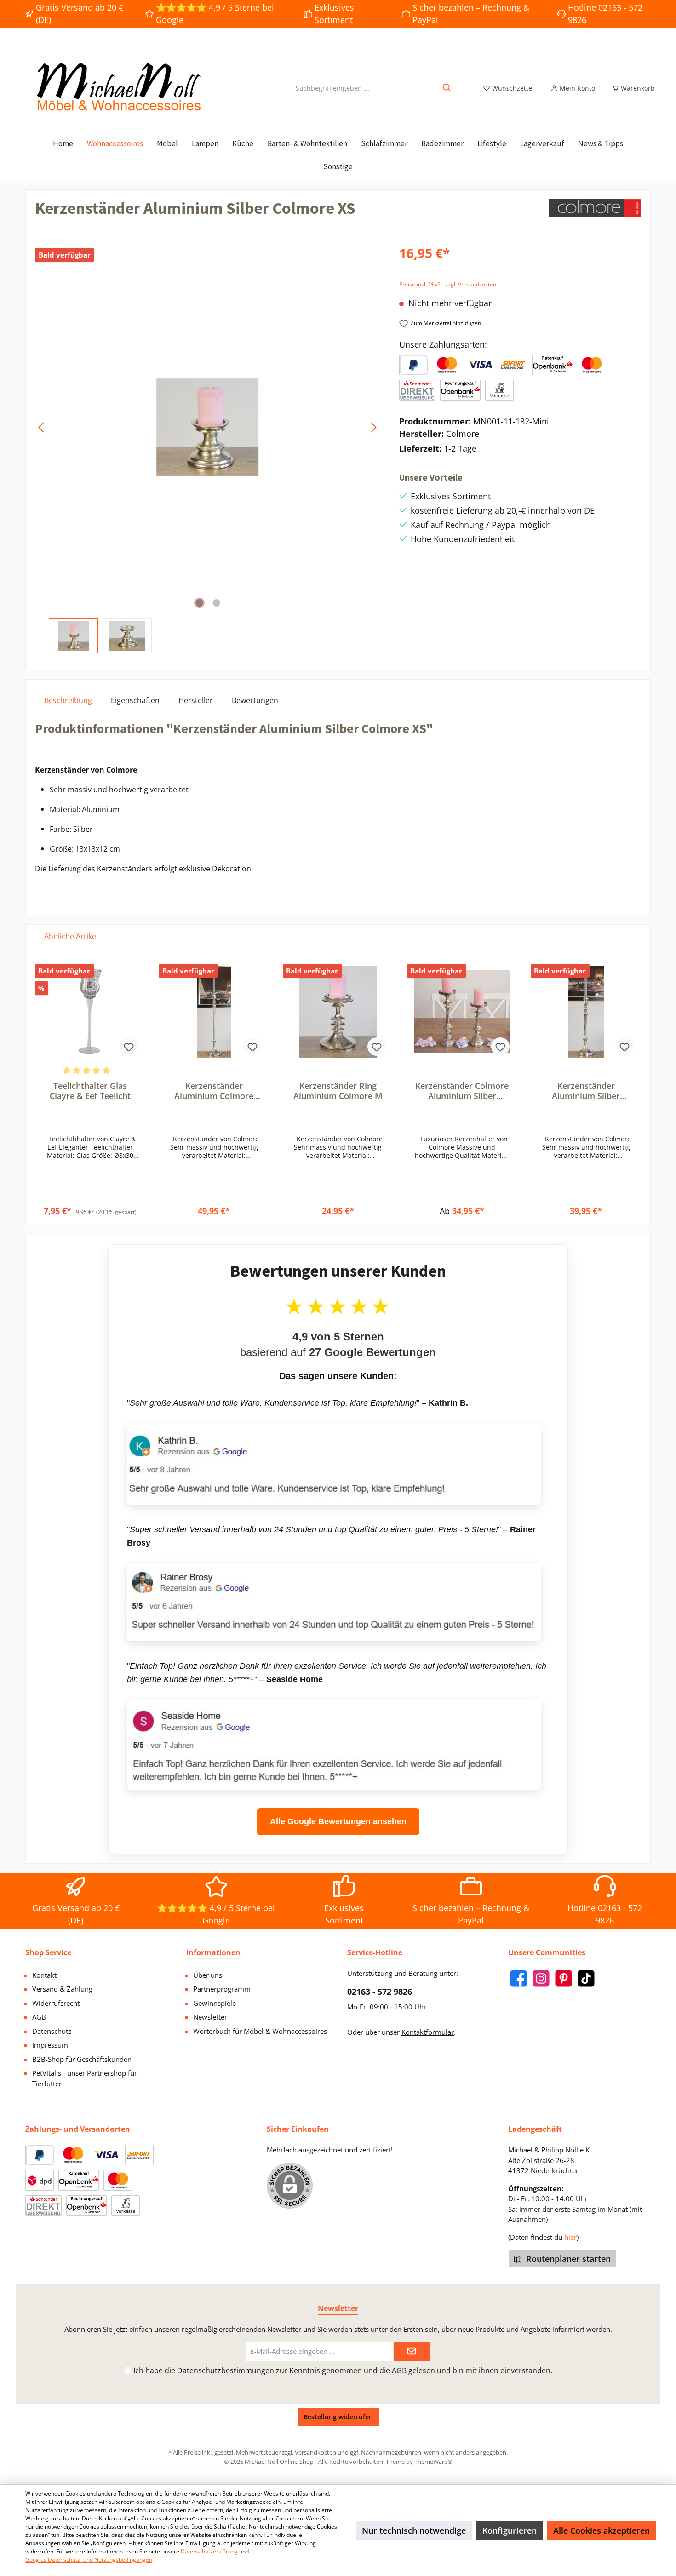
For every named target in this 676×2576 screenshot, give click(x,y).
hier (570, 2237)
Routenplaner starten (567, 2259)
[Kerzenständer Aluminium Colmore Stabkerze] (214, 1012)
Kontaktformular (428, 2032)
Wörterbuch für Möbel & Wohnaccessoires (260, 2031)
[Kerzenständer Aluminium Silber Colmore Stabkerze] (586, 1012)
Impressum (50, 2045)
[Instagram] (541, 1978)
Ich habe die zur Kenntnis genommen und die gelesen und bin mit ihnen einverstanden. (343, 2370)
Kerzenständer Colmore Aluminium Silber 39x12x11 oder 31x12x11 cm (462, 1091)
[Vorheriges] (42, 427)
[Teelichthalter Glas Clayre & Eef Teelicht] (90, 1012)
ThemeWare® (433, 2462)
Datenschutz (52, 2031)
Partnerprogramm (222, 1989)
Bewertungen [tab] (255, 700)
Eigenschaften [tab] (135, 700)
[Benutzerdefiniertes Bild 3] (513, 365)
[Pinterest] (564, 1978)
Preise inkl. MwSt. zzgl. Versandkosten (448, 284)
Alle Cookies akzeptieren (602, 2530)
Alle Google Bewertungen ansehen (338, 1821)
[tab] (68, 700)
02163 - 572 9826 (380, 1992)
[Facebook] (518, 1978)
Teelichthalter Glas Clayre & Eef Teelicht (90, 1091)
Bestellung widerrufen (338, 2417)
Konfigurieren (510, 2530)
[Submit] (412, 2352)
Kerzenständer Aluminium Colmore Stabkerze (214, 1091)
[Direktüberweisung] (417, 390)
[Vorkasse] (499, 390)
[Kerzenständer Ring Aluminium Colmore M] (338, 1012)
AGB (39, 2017)
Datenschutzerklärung (209, 2551)
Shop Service (48, 1952)
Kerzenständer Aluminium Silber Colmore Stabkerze (586, 1091)
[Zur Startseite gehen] (117, 88)
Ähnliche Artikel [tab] (71, 936)
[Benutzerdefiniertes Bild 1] (447, 365)
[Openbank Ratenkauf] (552, 365)
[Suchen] (447, 88)
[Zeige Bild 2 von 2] (216, 603)
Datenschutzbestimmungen (226, 2370)
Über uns (208, 1975)
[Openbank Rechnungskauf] (460, 390)
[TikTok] (586, 1978)
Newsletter (210, 2017)
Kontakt (44, 1975)
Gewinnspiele (215, 2003)
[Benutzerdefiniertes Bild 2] (480, 365)
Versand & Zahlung (62, 1989)
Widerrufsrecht (56, 2003)
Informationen (213, 1952)
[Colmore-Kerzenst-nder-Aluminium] (208, 427)
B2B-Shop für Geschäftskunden (82, 2059)
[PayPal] (414, 365)
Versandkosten (315, 2452)
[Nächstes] (373, 427)
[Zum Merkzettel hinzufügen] (129, 1047)
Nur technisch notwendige (414, 2530)
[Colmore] (595, 212)
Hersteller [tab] (196, 700)
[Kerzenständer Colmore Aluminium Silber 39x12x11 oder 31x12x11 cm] (462, 1012)
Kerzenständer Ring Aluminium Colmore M (338, 1091)
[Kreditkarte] (592, 365)
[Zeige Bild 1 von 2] (199, 603)
